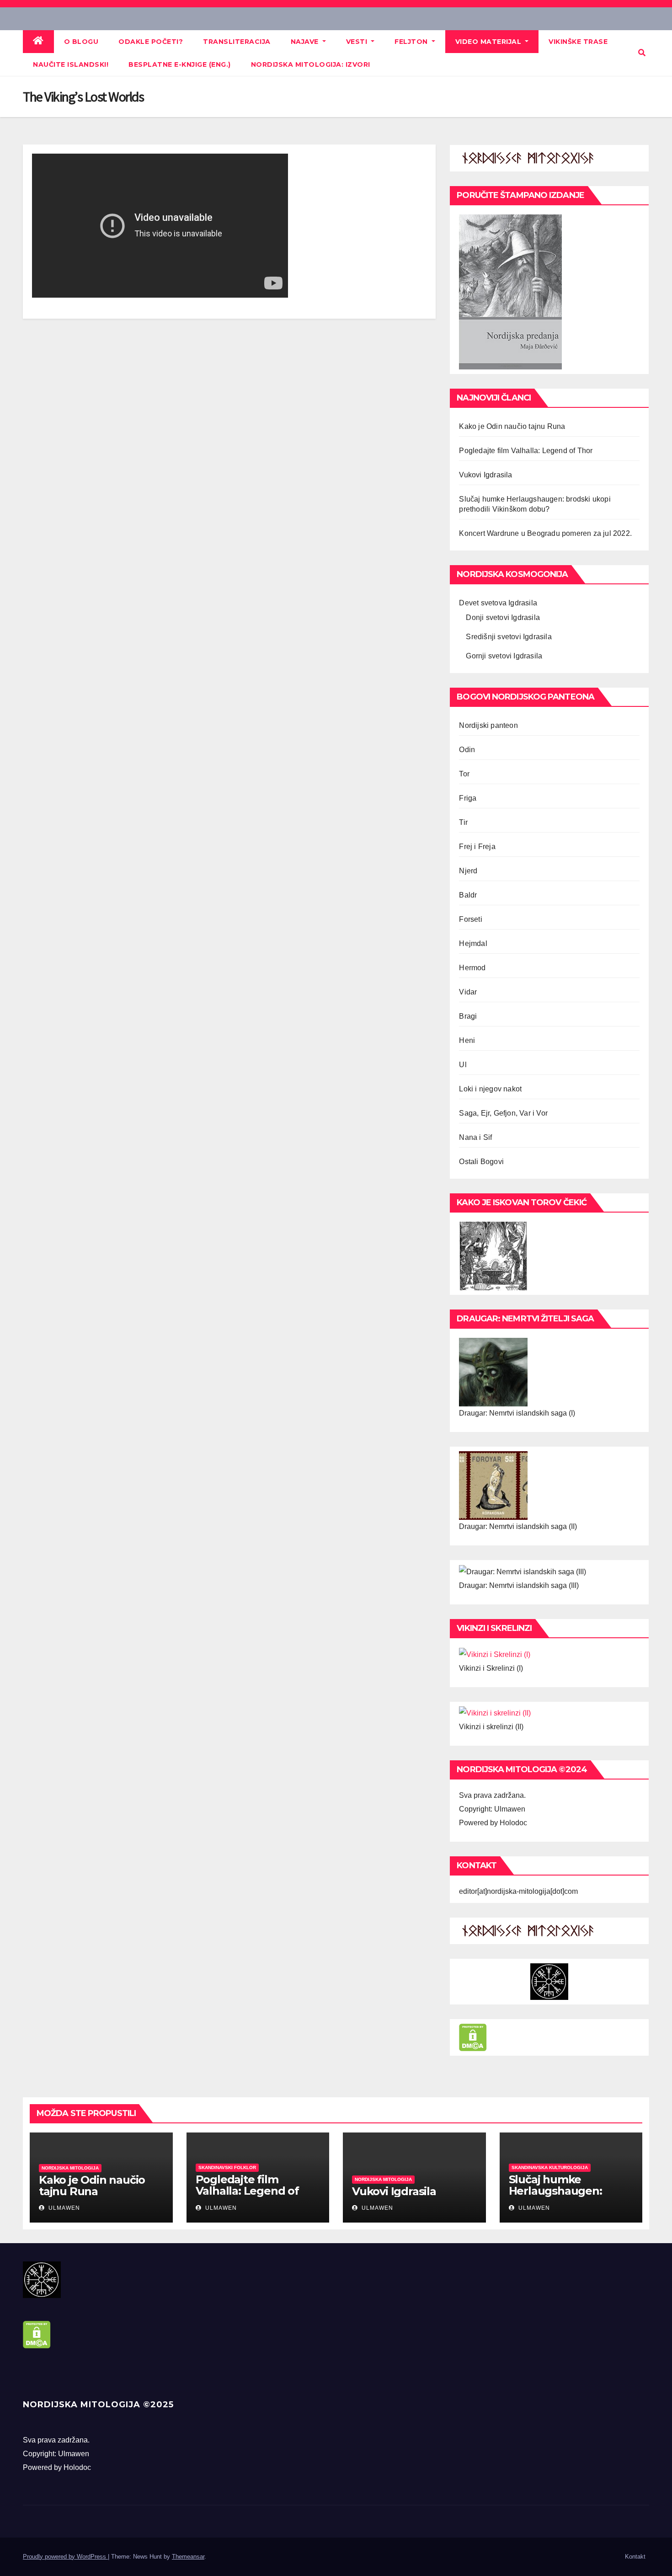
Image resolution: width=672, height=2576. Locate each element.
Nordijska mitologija (70, 2168)
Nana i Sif (475, 1137)
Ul (463, 1065)
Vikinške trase (578, 42)
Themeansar (188, 2557)
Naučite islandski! (71, 64)
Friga (468, 798)
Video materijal (489, 42)
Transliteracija (237, 42)
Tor (464, 774)
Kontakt (635, 2557)
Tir (463, 822)
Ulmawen (63, 2208)
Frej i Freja (477, 847)
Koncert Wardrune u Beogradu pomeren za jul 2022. (545, 533)
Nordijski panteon (488, 725)
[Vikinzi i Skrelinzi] (495, 1654)
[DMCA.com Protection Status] (473, 2037)
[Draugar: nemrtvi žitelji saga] (493, 1371)
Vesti (358, 42)
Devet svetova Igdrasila (498, 603)
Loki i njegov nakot (490, 1089)
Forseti (470, 919)
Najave (306, 42)
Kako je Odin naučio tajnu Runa (512, 426)
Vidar (468, 992)
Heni (467, 1040)
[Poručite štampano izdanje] (510, 291)
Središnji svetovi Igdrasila (509, 637)
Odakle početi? (151, 42)
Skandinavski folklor (227, 2167)
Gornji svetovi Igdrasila (504, 656)
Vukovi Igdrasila (485, 475)
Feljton (412, 42)
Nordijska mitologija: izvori (311, 64)
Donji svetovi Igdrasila (503, 617)
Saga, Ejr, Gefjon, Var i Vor (503, 1113)
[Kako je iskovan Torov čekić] (493, 1255)
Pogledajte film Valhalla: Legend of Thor (526, 451)
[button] (642, 53)
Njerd (468, 871)
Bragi (468, 1016)
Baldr (468, 895)
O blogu (81, 42)
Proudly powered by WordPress (65, 2557)
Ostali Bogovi (481, 1162)
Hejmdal (473, 943)
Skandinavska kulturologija (550, 2167)
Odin (467, 750)
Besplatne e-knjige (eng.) (180, 64)
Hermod (472, 968)
